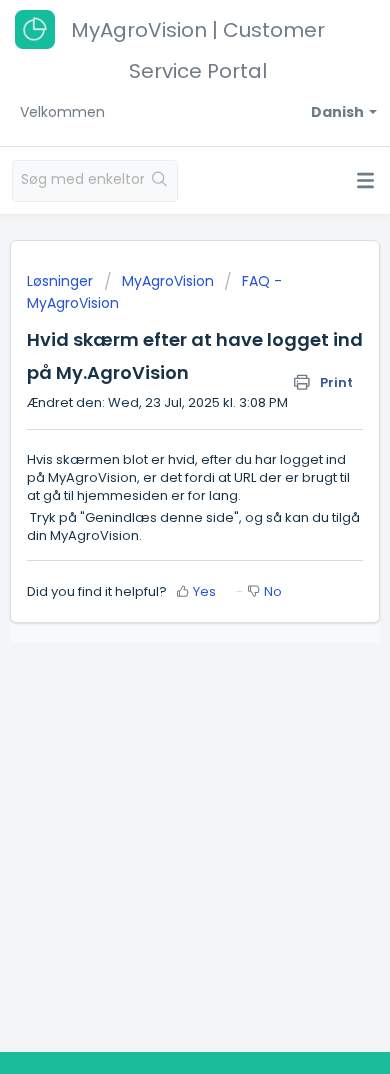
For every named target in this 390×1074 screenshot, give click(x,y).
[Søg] (160, 181)
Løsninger (62, 281)
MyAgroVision (168, 281)
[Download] (158, 523)
